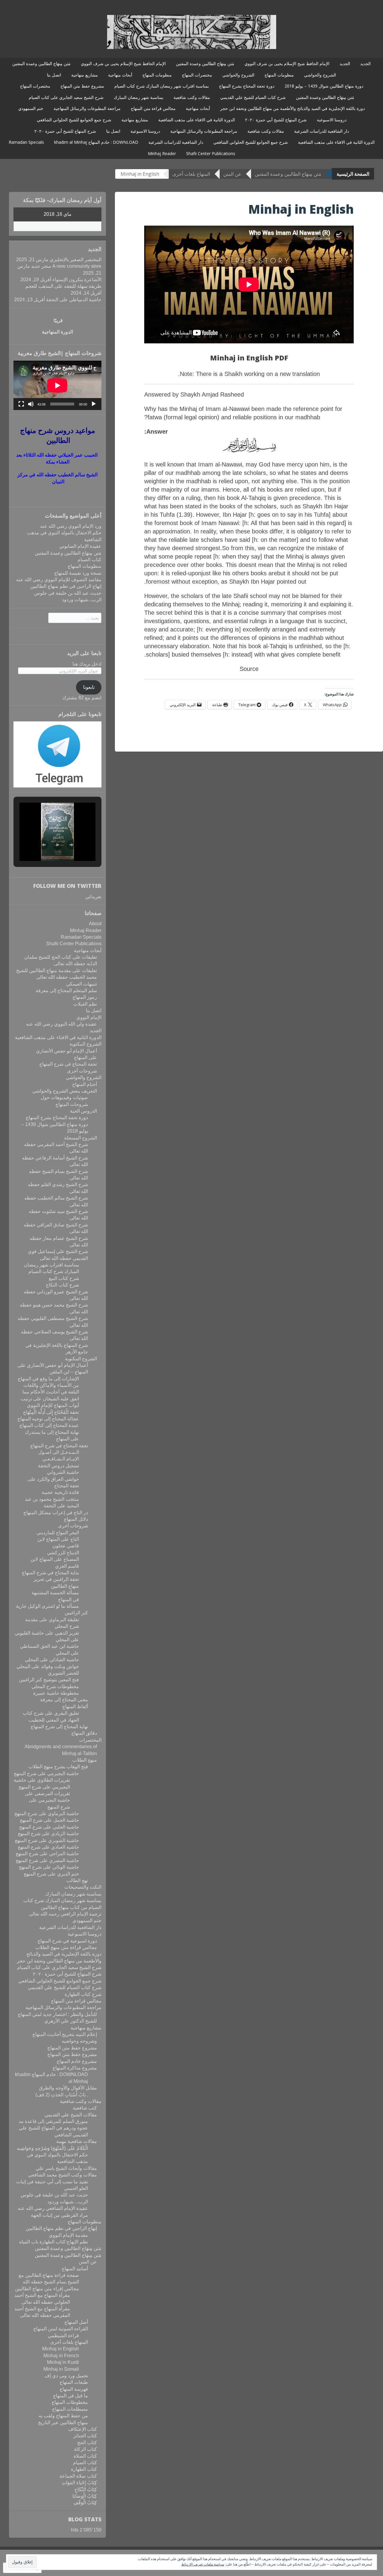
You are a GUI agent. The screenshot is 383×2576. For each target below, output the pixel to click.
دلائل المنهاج (76, 1519)
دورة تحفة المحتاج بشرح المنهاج (247, 86)
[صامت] (31, 404)
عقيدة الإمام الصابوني (80, 546)
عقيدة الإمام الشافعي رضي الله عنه (53, 2208)
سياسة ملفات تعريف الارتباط (203, 2564)
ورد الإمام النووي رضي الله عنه (71, 526)
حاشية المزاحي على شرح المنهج (47, 1854)
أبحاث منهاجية (120, 75)
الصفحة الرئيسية (353, 174)
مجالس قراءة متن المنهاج (153, 108)
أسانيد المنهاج (75, 2269)
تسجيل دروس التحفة (58, 1466)
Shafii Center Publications (211, 153)
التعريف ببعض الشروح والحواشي (65, 1091)
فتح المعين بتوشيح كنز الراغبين (48, 1680)
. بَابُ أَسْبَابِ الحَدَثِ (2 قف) (62, 2095)
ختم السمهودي (31, 108)
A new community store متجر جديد (66, 266)
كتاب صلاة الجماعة (78, 2476)
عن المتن (232, 174)
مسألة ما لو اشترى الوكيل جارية (47, 1606)
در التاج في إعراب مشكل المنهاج (56, 1513)
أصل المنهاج (76, 2322)
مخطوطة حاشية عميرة (56, 1693)
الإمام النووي (89, 1017)
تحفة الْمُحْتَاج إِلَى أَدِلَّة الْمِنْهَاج (51, 1412)
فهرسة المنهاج (74, 2389)
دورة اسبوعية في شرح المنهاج (67, 1941)
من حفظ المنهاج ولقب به (63, 2416)
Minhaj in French (61, 2356)
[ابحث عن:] (75, 618)
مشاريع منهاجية (85, 75)
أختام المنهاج (85, 1084)
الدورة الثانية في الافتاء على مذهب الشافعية (197, 120)
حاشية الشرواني (63, 1472)
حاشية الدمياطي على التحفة (74, 300)
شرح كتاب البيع (64, 1278)
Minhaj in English (61, 2349)
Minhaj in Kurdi (63, 2362)
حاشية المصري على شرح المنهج (47, 1860)
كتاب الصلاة (85, 2456)
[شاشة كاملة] (21, 404)
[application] (57, 385)
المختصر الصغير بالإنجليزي (76, 260)
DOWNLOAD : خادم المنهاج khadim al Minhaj (96, 142)
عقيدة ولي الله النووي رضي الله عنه (61, 1024)
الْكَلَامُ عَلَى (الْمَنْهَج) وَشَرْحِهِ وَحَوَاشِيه (52, 2148)
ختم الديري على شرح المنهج (51, 1874)
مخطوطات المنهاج (70, 2402)
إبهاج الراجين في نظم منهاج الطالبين (66, 586)
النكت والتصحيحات (83, 1887)
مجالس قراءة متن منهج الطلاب (66, 1947)
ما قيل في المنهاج (70, 2396)
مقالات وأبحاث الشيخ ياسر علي (66, 2168)
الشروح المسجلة (80, 1138)
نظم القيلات (85, 1004)
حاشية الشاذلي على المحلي (52, 1660)
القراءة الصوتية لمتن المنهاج (61, 2329)
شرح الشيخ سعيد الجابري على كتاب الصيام (66, 97)
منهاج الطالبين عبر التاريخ (63, 2423)
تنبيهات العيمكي (82, 984)
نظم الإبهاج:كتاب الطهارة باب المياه (54, 2242)
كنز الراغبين (76, 1613)
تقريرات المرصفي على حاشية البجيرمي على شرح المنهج (47, 1800)
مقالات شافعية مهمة (77, 2141)
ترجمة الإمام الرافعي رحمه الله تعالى (65, 1914)
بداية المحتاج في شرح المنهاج (50, 1573)
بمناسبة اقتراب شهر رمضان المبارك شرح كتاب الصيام (162, 86)
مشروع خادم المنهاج (77, 2061)
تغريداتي (93, 897)
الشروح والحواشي (320, 75)
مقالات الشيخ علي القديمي (71, 2115)
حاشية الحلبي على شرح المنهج (49, 1827)
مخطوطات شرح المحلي (55, 1687)
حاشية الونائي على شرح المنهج (49, 1867)
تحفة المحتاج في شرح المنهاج (68, 1064)
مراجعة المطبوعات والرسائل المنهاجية (87, 108)
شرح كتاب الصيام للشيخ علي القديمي (253, 97)
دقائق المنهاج (84, 1733)
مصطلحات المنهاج (70, 2409)
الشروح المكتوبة (85, 1044)
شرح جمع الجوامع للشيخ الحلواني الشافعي (74, 120)
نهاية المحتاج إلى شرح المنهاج (59, 1727)
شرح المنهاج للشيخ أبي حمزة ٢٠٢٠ (276, 120)
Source (249, 669)
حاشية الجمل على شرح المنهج (49, 1820)
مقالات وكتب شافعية (192, 97)
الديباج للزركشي (63, 1553)
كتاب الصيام (89, 560)
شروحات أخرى (82, 1071)
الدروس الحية (83, 1111)
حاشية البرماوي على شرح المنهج (47, 1814)
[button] (44, 845)
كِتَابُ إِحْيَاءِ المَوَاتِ (79, 2483)
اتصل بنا (54, 75)
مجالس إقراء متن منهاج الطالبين (47, 2289)
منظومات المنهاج (279, 75)
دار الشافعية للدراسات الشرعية (322, 131)
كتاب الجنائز (85, 2436)
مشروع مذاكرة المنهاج (75, 2068)
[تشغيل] (94, 404)
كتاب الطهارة (84, 2469)
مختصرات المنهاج (197, 75)
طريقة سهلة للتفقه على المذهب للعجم (63, 286)
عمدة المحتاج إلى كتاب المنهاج (49, 1425)
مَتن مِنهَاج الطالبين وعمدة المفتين (205, 64)
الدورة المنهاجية (57, 332)
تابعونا (89, 687)
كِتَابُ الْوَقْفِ (85, 2503)
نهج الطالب (77, 1880)
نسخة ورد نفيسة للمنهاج (78, 573)
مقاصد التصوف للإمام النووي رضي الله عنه (59, 580)
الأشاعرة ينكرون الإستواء (77, 280)
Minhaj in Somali (61, 2369)
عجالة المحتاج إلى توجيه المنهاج (48, 1419)
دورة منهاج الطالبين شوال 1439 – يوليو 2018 (324, 86)
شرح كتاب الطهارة (83, 1994)
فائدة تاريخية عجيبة (60, 1492)
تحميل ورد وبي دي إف (66, 2376)
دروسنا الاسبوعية (332, 120)
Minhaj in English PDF (249, 358)
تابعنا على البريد (84, 653)
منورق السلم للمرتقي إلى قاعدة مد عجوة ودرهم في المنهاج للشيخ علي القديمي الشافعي (53, 2128)
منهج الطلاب (85, 1760)
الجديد (365, 64)
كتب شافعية (85, 2108)
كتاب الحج (87, 2443)
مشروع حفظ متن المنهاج (82, 86)
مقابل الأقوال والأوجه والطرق (68, 2088)
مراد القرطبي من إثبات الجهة (59, 2215)
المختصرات (90, 1740)
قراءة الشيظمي (63, 2336)
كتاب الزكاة (86, 2449)
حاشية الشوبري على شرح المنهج (47, 1840)
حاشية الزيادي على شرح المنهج (48, 1834)
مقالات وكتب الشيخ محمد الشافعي (63, 2175)
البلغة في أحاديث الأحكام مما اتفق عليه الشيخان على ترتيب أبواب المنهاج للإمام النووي (50, 1399)
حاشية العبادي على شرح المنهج (48, 1847)
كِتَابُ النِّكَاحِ (86, 2489)
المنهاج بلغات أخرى (191, 174)
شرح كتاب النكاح (62, 1285)
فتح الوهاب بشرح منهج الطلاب (58, 1767)
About (95, 924)
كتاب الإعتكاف (83, 2429)
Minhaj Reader (162, 153)
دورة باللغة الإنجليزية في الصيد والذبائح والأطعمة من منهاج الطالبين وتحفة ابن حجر (292, 108)
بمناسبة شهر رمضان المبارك (139, 97)
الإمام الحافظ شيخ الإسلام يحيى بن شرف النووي (287, 64)
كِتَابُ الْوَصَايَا (85, 2496)
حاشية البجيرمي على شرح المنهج (46, 1773)
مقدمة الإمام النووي (68, 2235)
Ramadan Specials (26, 142)
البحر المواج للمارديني (58, 1533)
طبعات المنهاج (74, 2382)
